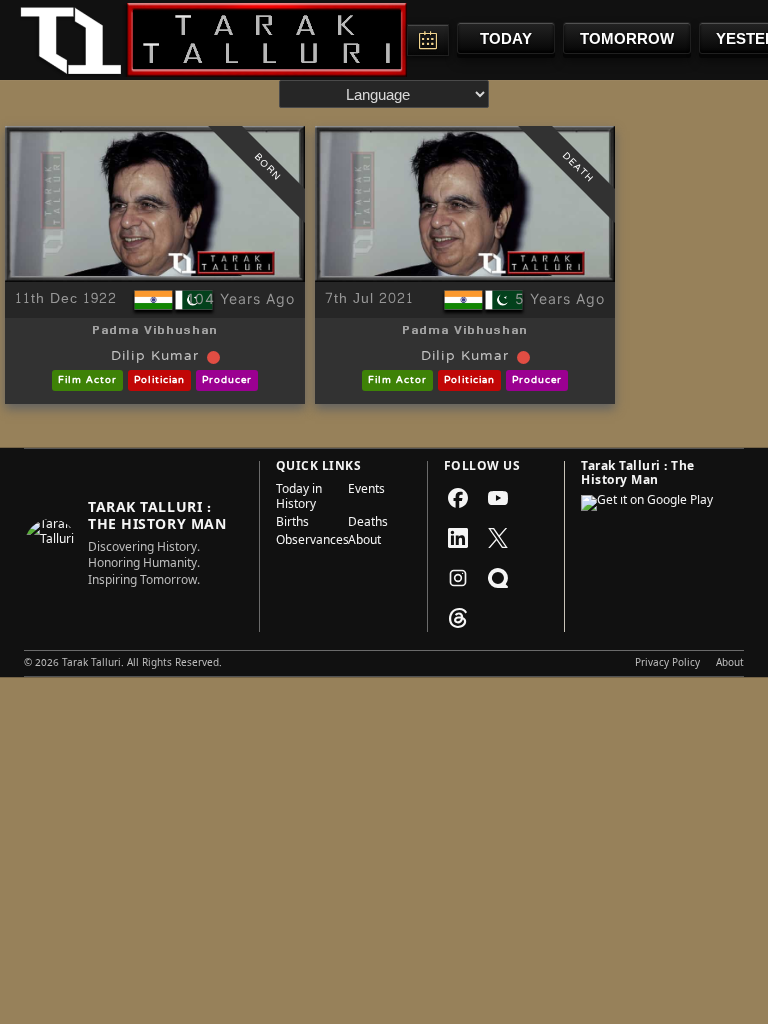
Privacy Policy (667, 664)
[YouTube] (498, 498)
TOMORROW (627, 38)
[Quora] (498, 578)
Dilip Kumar (155, 357)
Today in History (299, 498)
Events (366, 491)
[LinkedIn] (458, 538)
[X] (498, 538)
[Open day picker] (428, 40)
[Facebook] (458, 498)
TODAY (506, 38)
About (364, 542)
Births (292, 524)
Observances (306, 542)
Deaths (368, 524)
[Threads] (458, 618)
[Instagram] (458, 578)
